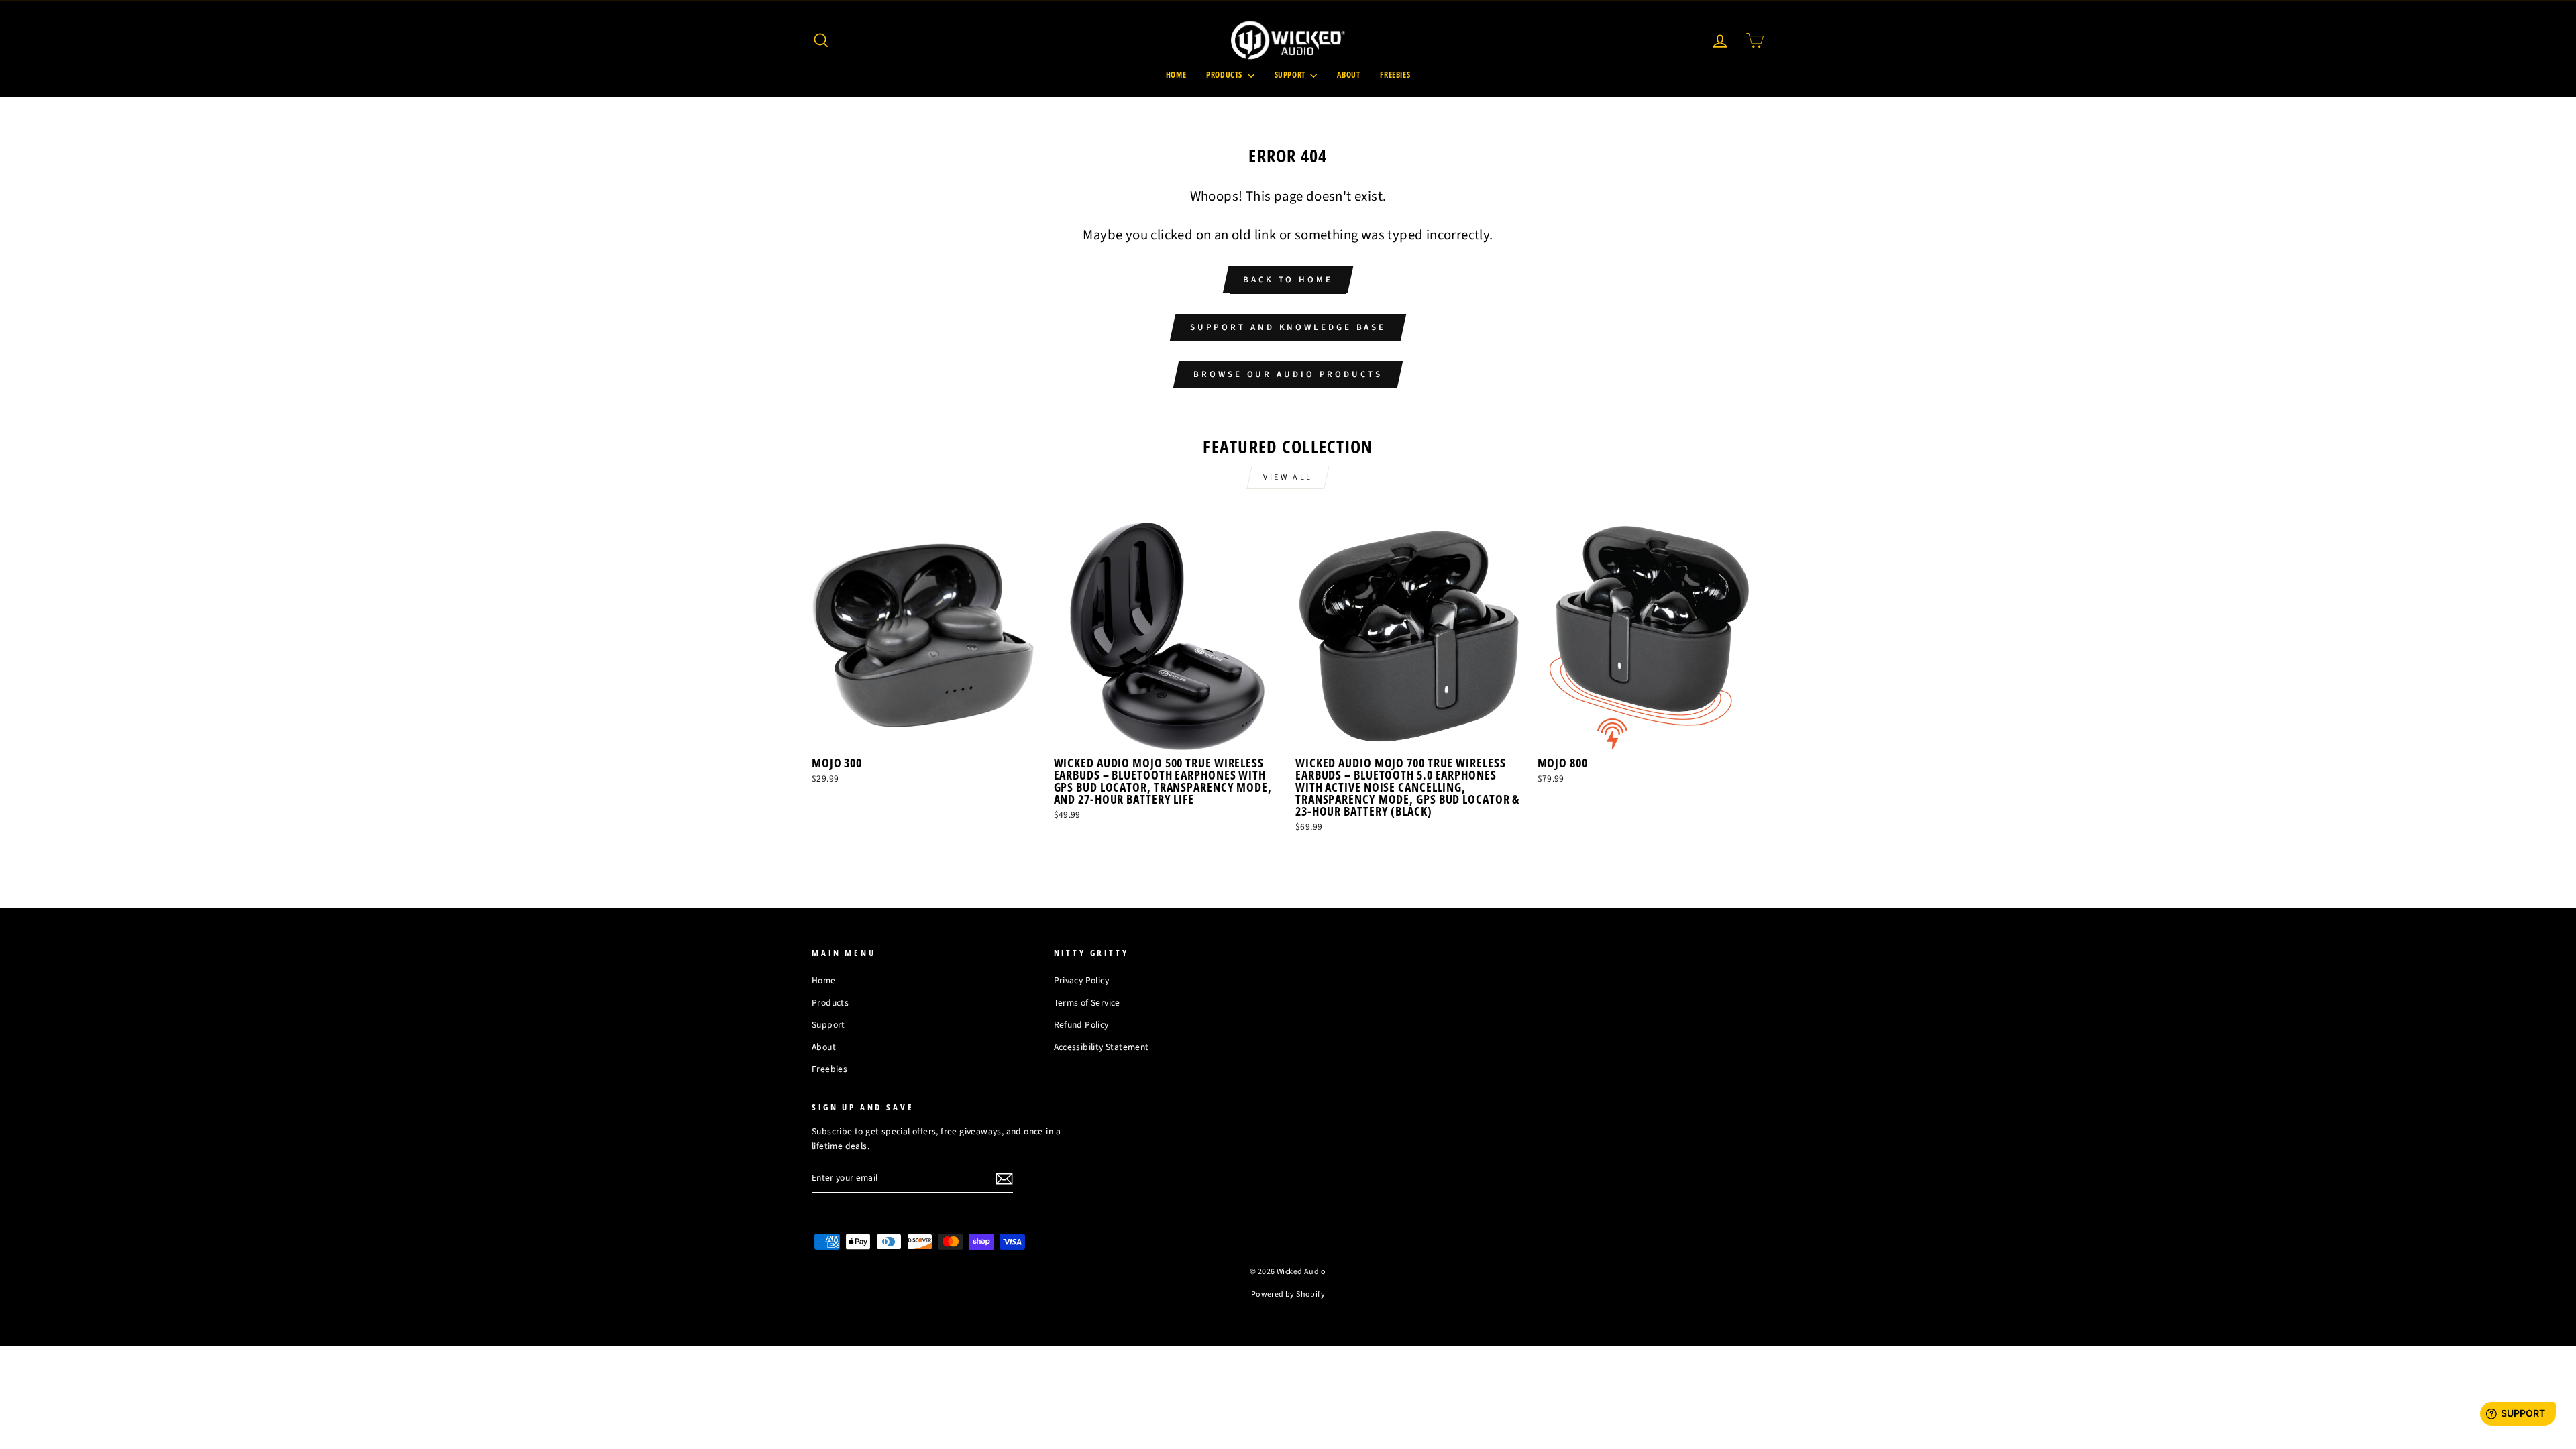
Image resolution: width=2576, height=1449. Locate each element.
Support (1291, 75)
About (1348, 75)
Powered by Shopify (1288, 1294)
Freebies (1395, 75)
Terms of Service (1087, 1003)
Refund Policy (1081, 1025)
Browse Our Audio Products (1288, 374)
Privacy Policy (1082, 980)
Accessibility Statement (1102, 1047)
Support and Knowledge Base (1288, 327)
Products (1225, 75)
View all (1288, 477)
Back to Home (1288, 280)
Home (1176, 75)
